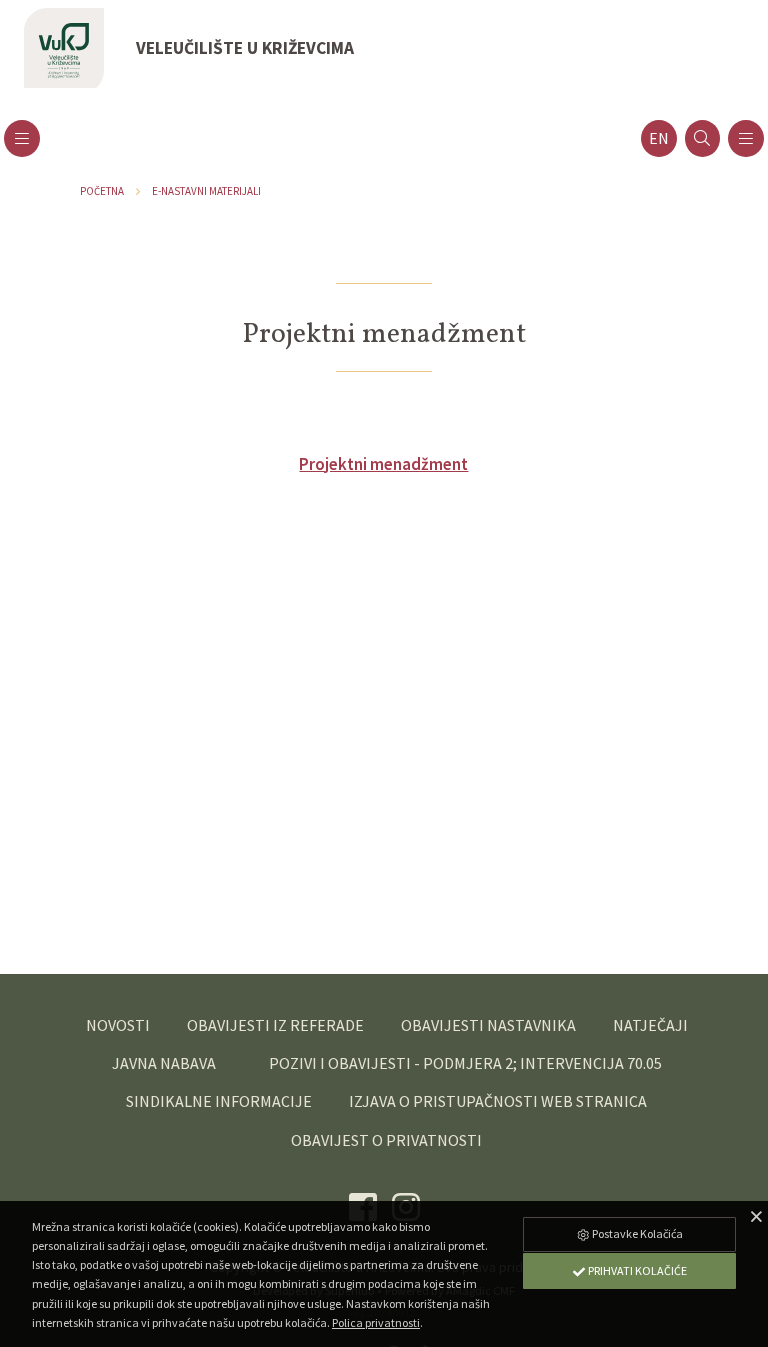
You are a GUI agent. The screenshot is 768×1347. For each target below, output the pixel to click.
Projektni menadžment (383, 464)
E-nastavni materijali (206, 191)
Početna (102, 191)
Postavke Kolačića (636, 1233)
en (659, 138)
